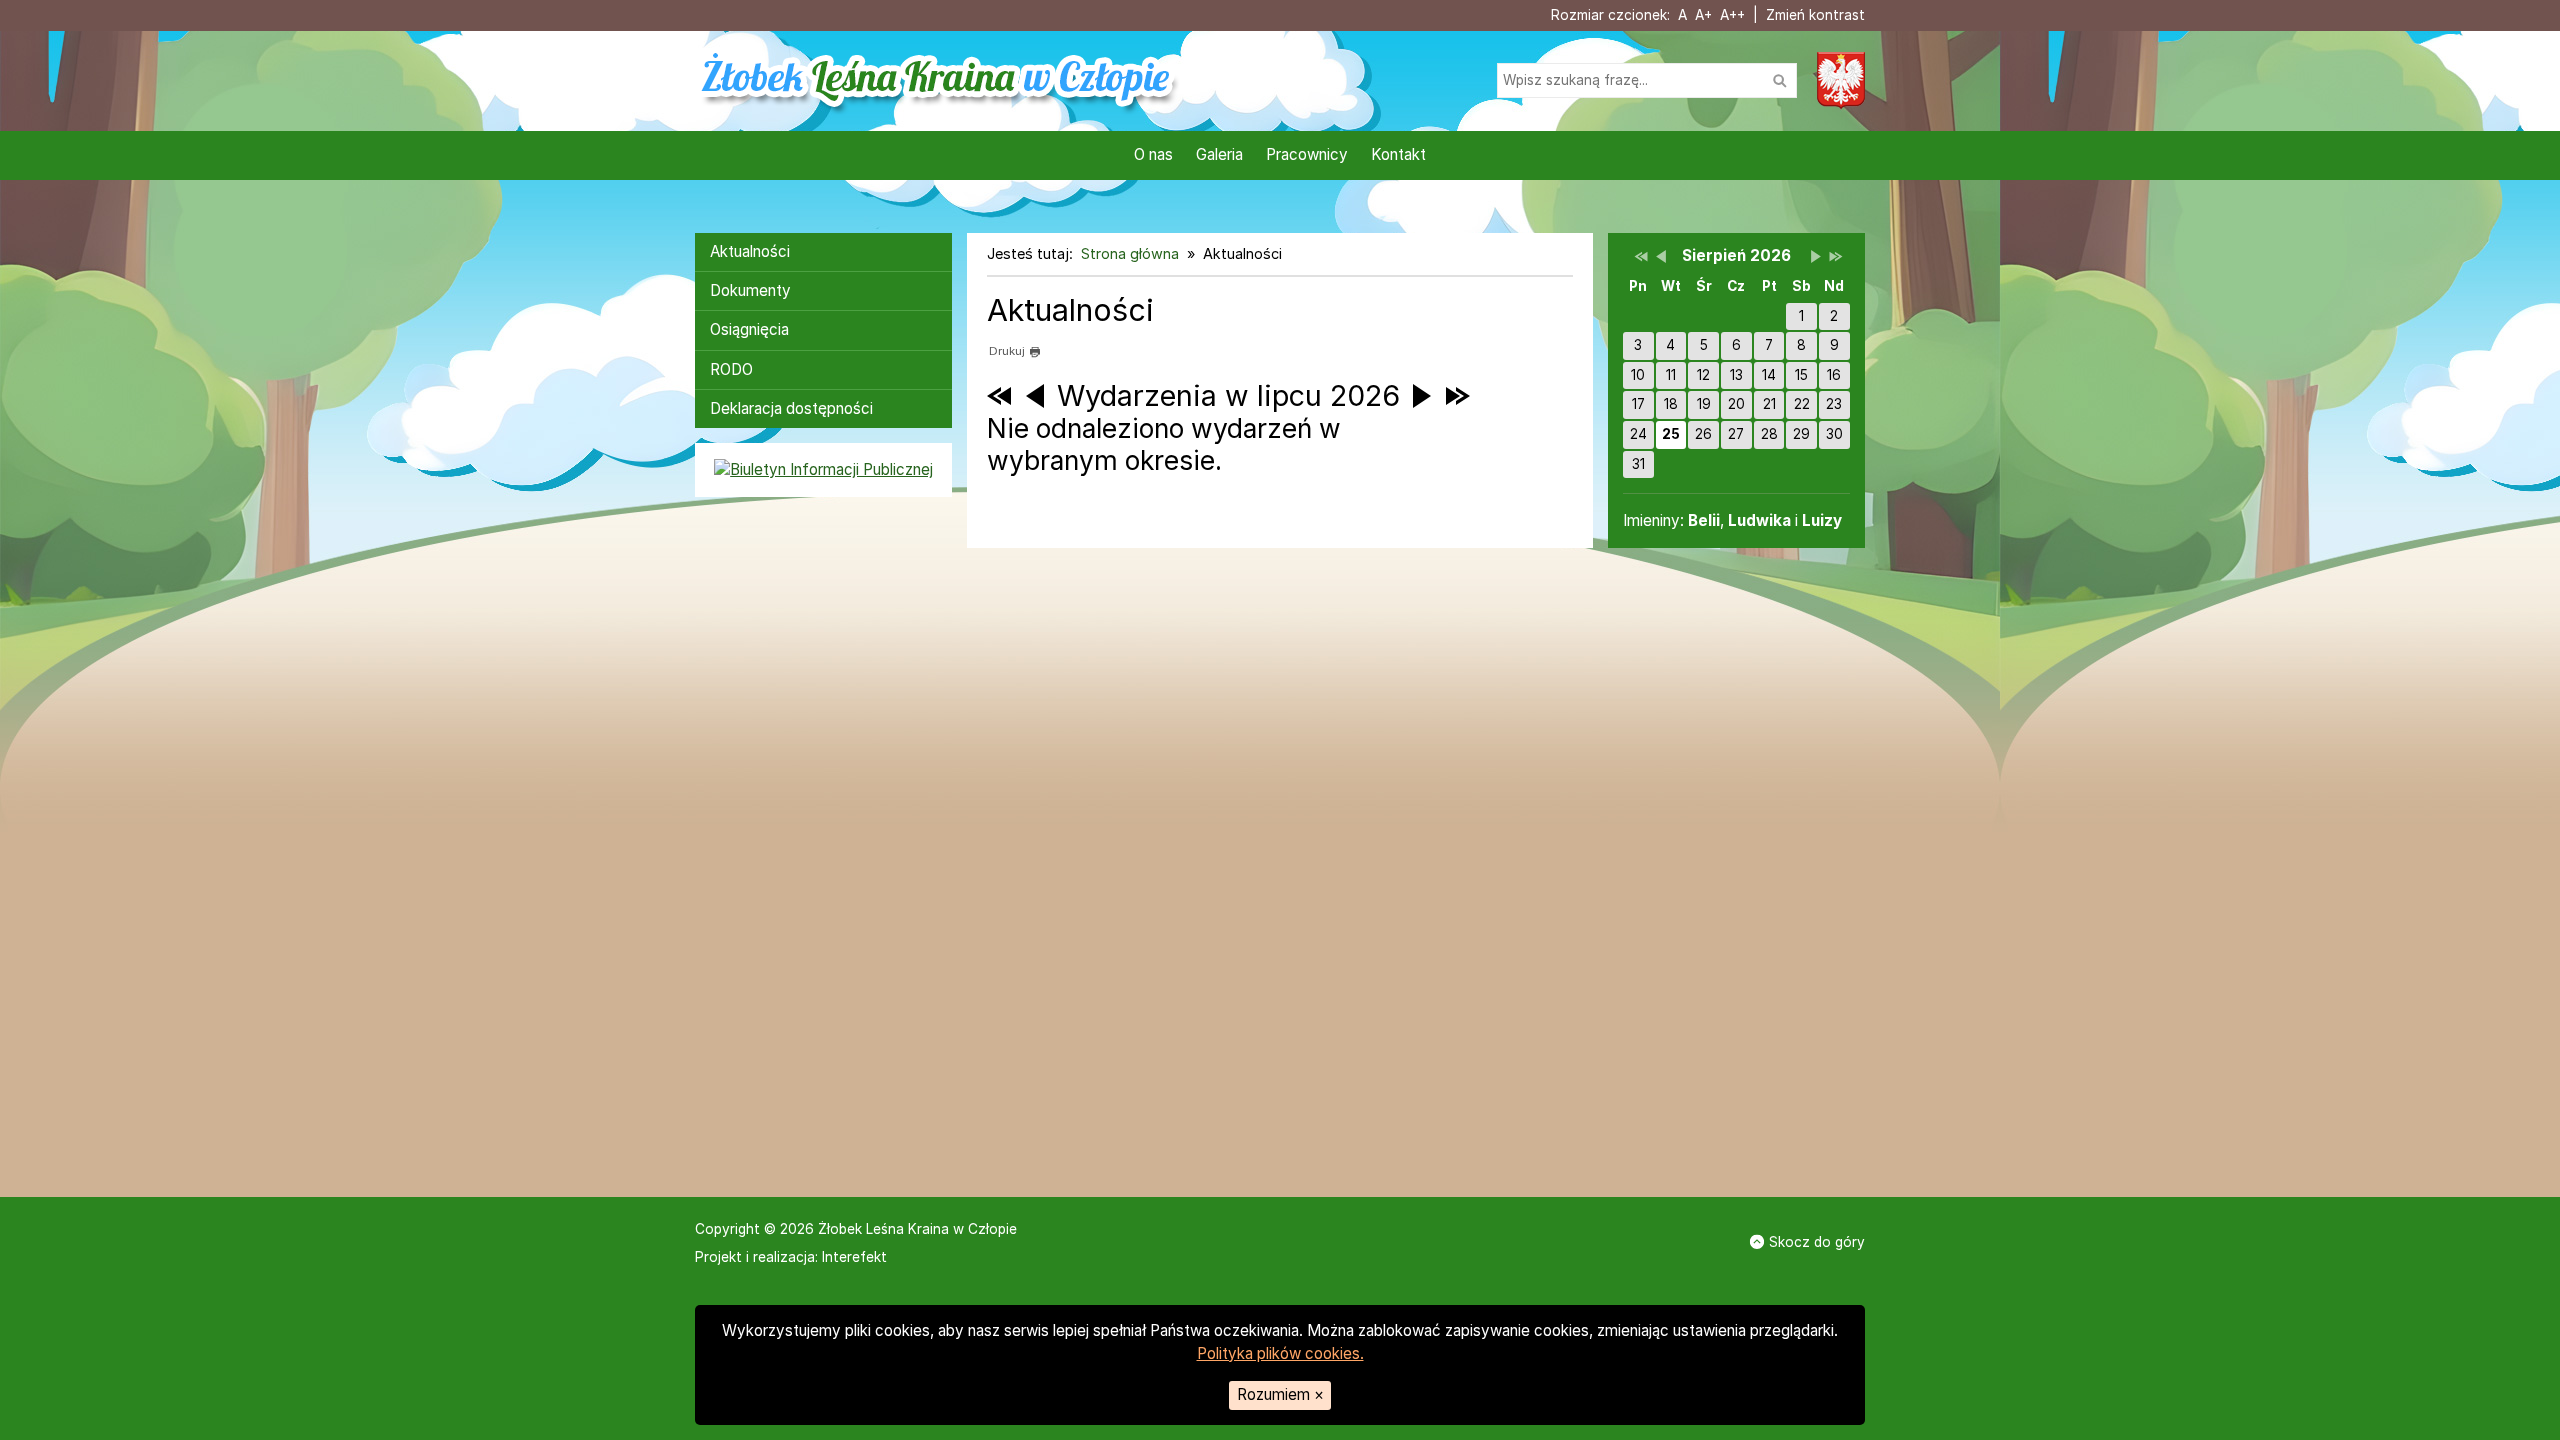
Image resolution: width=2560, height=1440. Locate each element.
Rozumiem (1280, 1394)
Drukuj (1007, 351)
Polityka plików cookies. (1280, 1353)
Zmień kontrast (1815, 15)
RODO (731, 369)
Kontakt (1398, 154)
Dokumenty (750, 290)
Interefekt (854, 1257)
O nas (1153, 154)
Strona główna (1130, 253)
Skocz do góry (1817, 1242)
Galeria (1219, 154)
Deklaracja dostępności (791, 408)
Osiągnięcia (749, 329)
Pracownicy (1307, 154)
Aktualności (750, 251)
